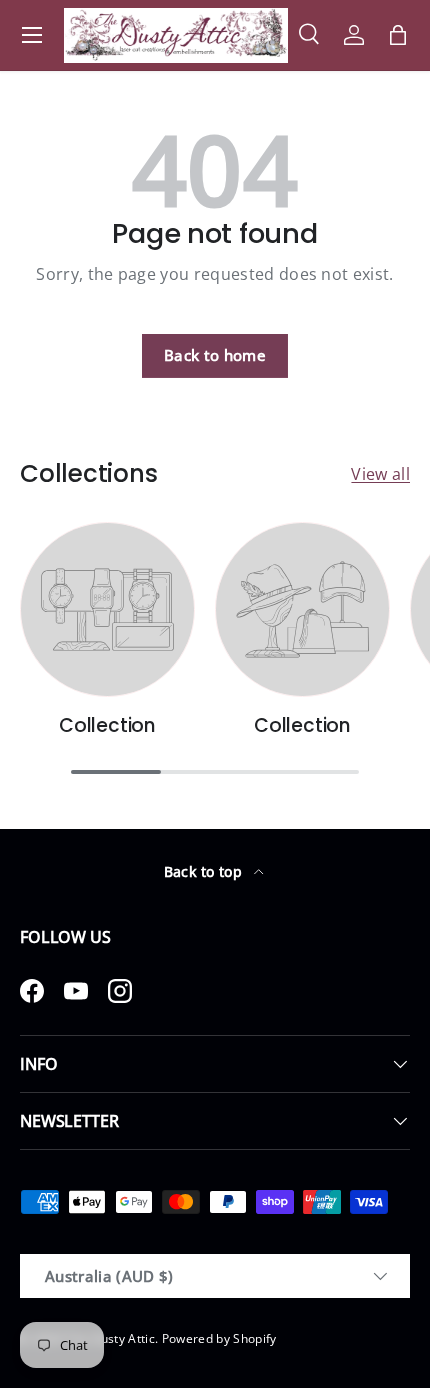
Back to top (205, 871)
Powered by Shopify (219, 1338)
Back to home (215, 355)
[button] (398, 35)
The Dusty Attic (110, 1338)
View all (380, 474)
